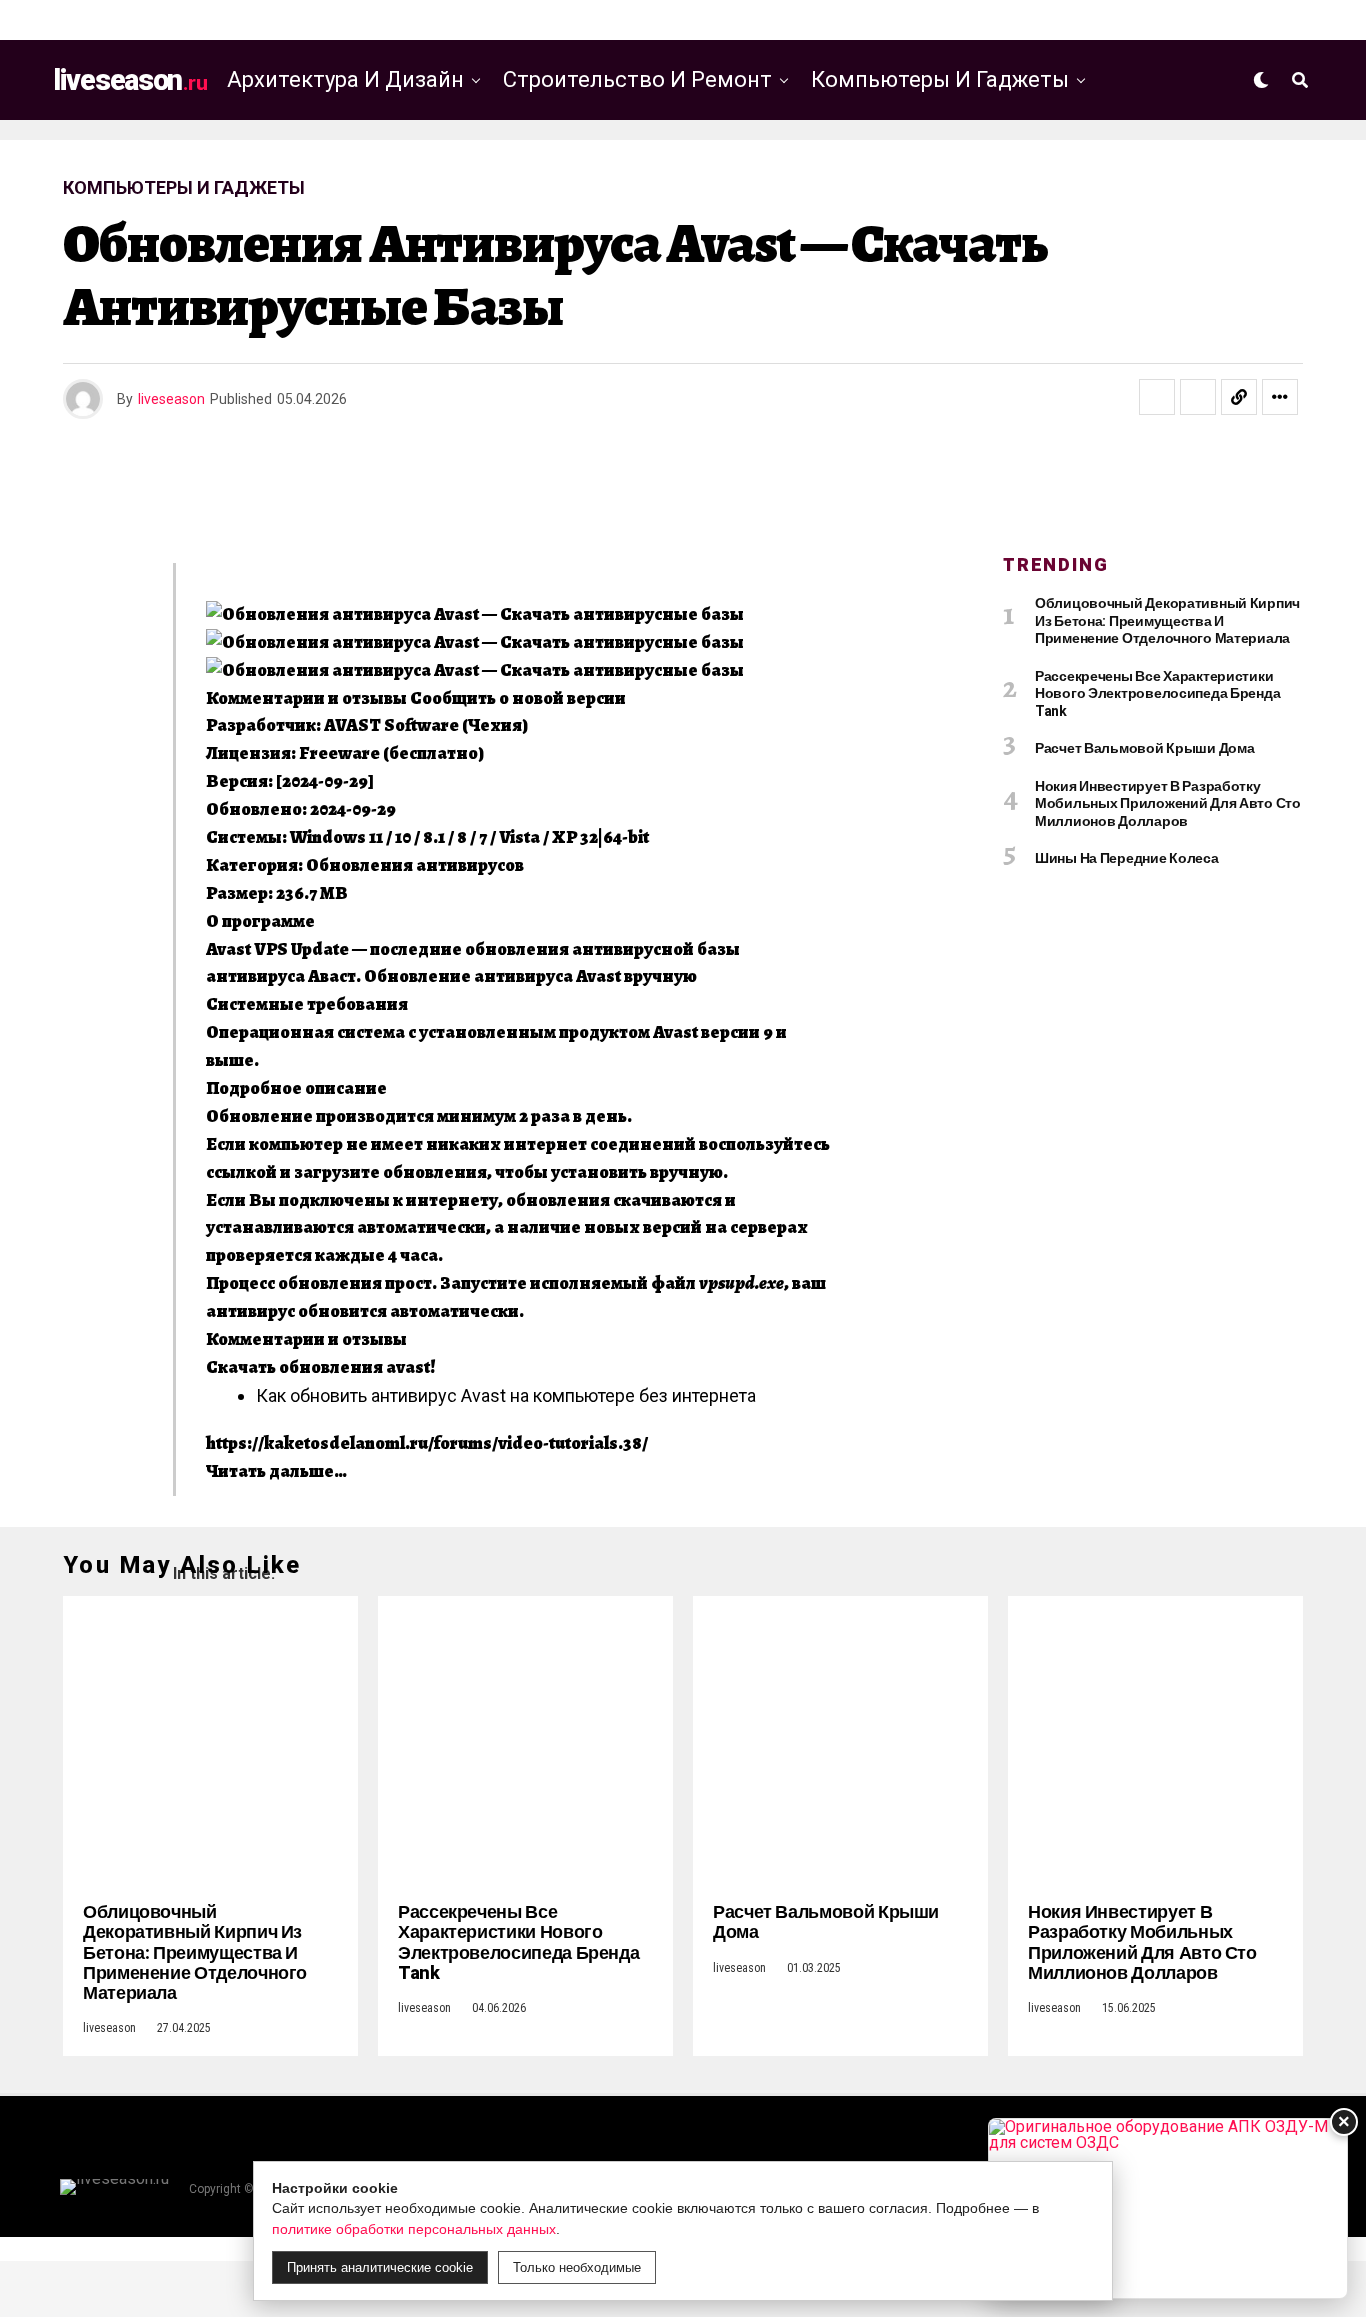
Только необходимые (577, 2267)
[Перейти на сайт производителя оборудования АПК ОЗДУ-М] (1168, 2208)
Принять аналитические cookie (380, 2267)
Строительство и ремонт (637, 79)
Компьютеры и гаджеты (940, 79)
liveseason (171, 399)
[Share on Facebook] (1157, 397)
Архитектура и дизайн (345, 79)
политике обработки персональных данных (414, 2229)
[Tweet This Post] (1198, 397)
